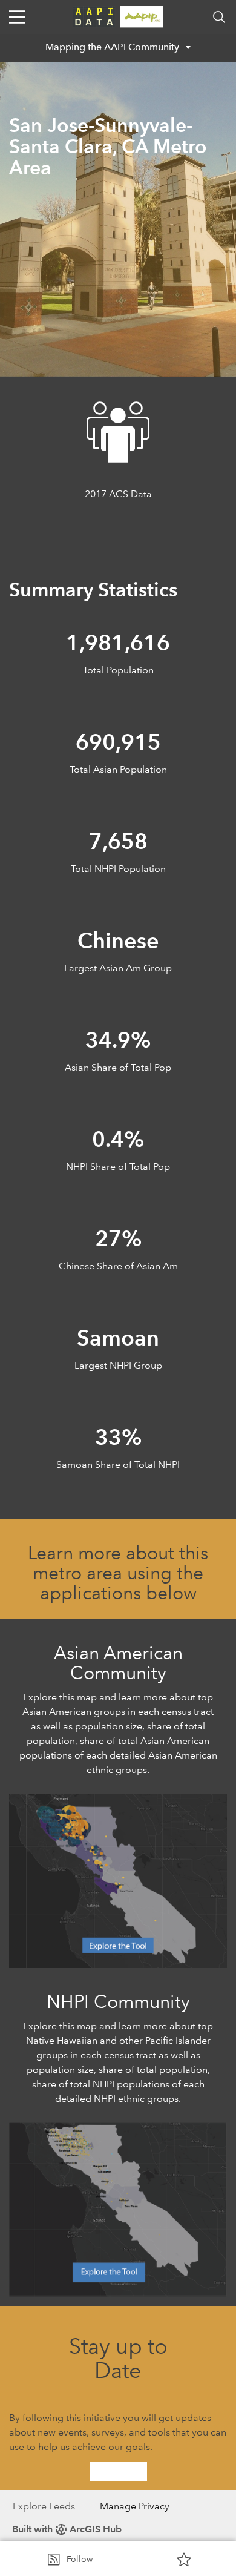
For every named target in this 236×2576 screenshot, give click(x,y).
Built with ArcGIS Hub (67, 2529)
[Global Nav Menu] (17, 17)
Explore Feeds (44, 2506)
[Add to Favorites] (184, 2559)
